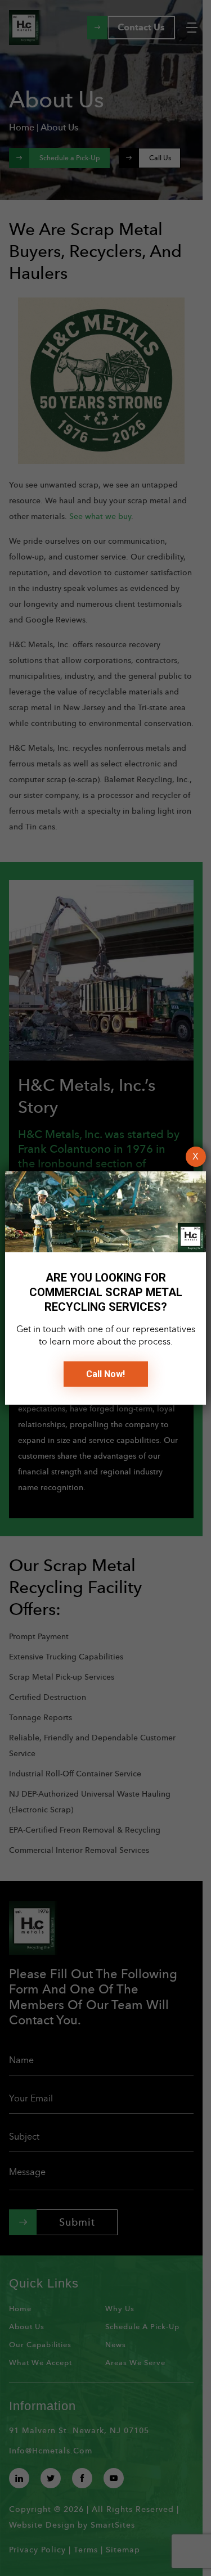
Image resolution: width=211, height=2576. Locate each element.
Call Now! (105, 1374)
